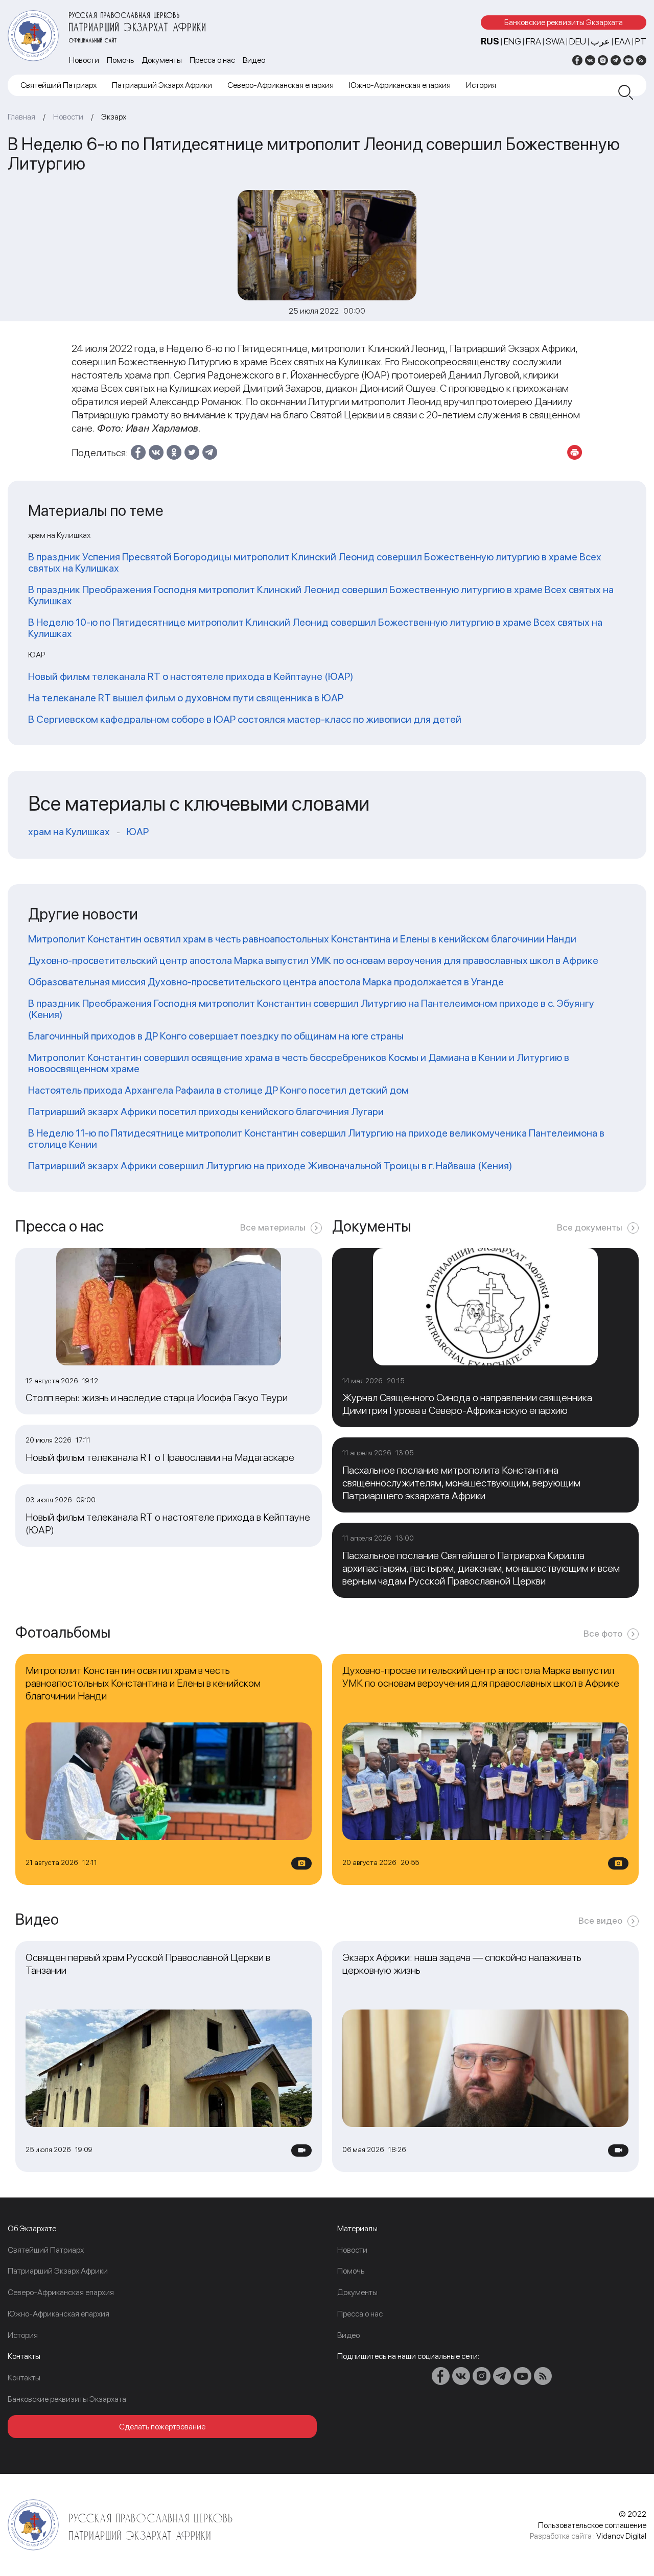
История (481, 85)
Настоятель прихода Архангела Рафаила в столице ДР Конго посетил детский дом (218, 1090)
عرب (600, 41)
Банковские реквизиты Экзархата (564, 22)
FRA (533, 41)
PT (641, 41)
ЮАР (138, 832)
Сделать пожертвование (162, 2427)
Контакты (24, 2378)
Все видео (600, 1920)
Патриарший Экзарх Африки (162, 85)
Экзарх (114, 117)
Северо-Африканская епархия (281, 85)
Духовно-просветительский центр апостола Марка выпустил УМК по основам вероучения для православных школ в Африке (313, 960)
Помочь (120, 60)
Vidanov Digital (621, 2536)
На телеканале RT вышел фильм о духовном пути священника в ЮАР (186, 698)
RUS (490, 41)
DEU (578, 41)
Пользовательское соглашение (592, 2525)
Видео (254, 60)
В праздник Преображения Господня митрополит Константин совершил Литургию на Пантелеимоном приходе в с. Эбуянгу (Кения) (311, 1009)
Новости (84, 60)
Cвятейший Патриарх (59, 85)
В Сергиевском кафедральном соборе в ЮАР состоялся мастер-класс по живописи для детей (245, 719)
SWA (555, 41)
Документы (162, 60)
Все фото (603, 1633)
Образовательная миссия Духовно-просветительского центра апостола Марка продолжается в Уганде (266, 982)
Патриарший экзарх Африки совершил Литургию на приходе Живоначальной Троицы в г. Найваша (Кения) (270, 1166)
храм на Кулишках (69, 832)
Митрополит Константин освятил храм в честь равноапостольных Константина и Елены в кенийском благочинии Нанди (302, 939)
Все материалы (273, 1227)
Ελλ (623, 41)
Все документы (590, 1227)
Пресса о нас (212, 60)
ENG (512, 41)
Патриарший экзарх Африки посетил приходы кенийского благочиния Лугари (206, 1112)
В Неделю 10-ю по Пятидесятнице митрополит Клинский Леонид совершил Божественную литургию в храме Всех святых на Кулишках (315, 628)
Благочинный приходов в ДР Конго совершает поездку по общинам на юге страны (216, 1036)
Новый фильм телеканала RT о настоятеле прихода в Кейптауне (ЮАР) (191, 676)
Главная (21, 117)
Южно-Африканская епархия (400, 85)
